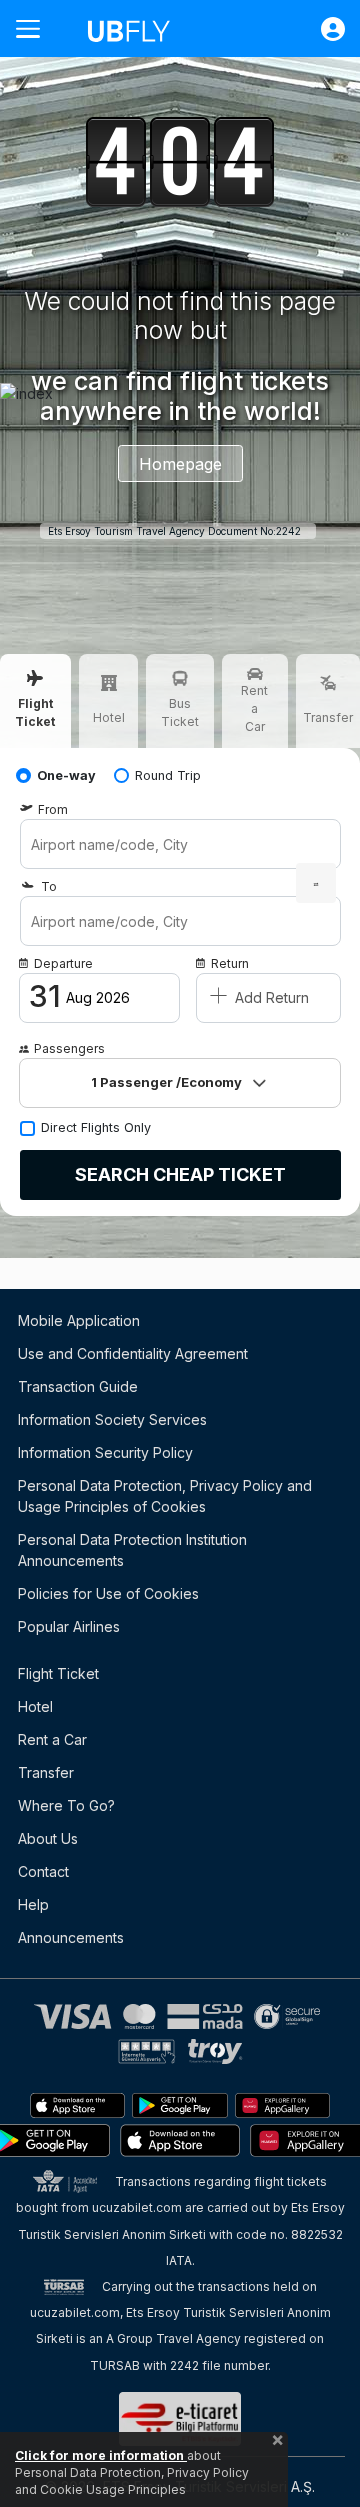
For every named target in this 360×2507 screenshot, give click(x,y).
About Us (48, 1838)
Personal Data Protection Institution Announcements (132, 1550)
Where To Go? (66, 1805)
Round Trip (168, 775)
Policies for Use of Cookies (108, 1593)
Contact (43, 1871)
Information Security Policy (105, 1452)
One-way (66, 775)
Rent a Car (52, 1739)
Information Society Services (112, 1419)
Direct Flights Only (96, 1127)
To (49, 886)
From (53, 809)
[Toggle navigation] (36, 28)
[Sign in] (323, 29)
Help (33, 1904)
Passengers (69, 1048)
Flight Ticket (58, 1673)
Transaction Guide (78, 1386)
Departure (63, 963)
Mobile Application (79, 1320)
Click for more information (101, 2455)
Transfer (46, 1772)
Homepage (180, 464)
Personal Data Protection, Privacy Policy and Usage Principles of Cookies (165, 1496)
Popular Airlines (69, 1626)
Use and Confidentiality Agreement (133, 1353)
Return (230, 963)
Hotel (35, 1706)
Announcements (71, 1937)
